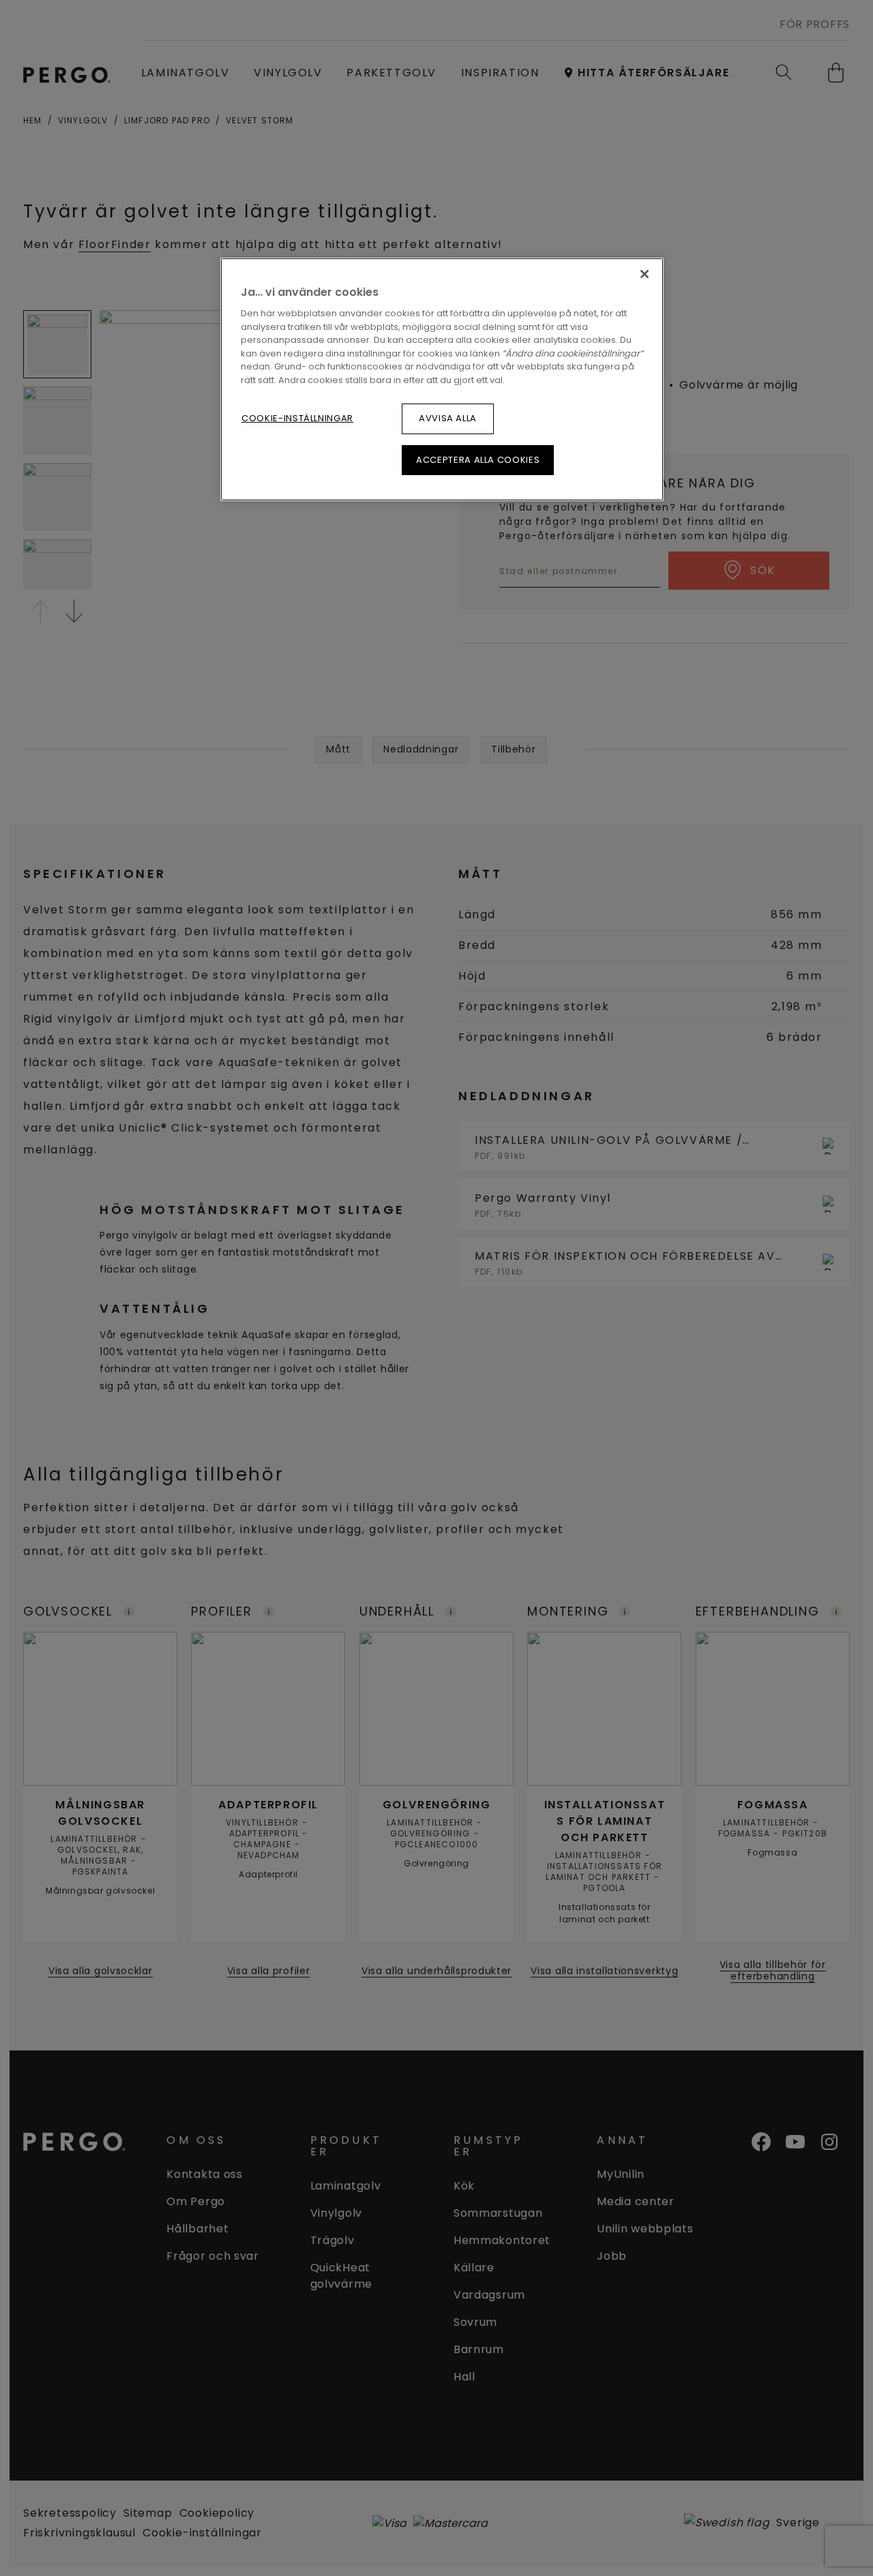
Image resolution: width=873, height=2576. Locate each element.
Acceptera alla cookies (478, 460)
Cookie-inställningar (297, 418)
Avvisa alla (448, 418)
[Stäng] (645, 274)
